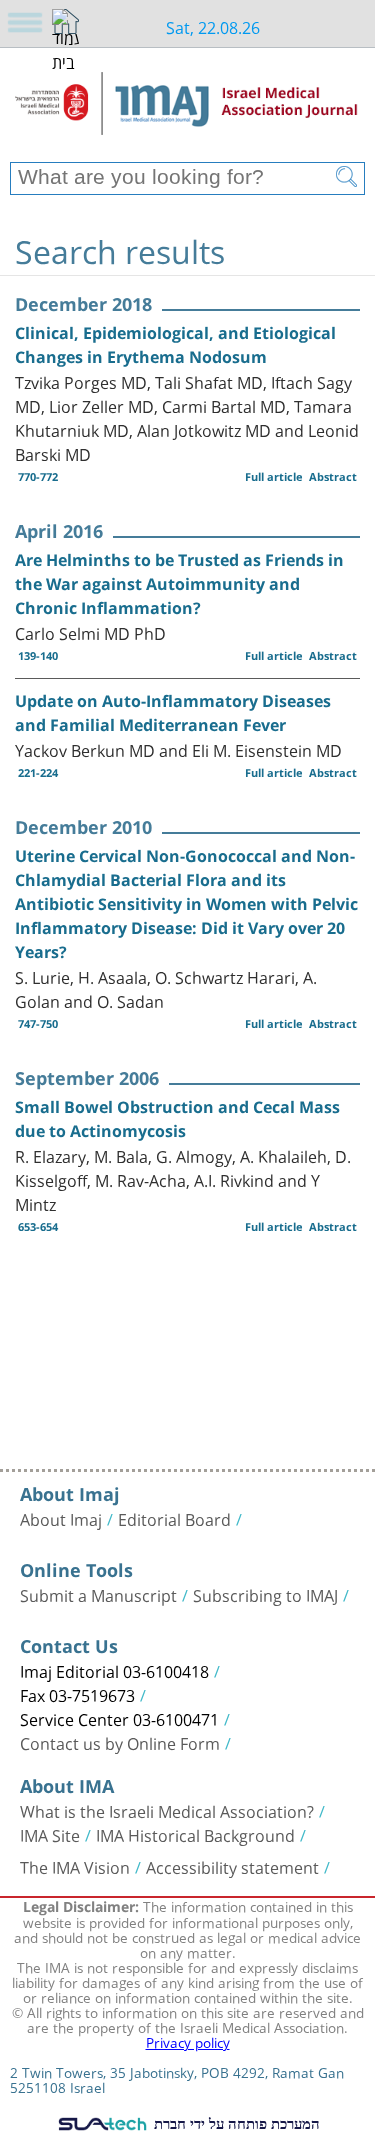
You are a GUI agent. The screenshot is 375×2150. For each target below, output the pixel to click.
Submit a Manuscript (98, 1594)
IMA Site (50, 1834)
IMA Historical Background (195, 1834)
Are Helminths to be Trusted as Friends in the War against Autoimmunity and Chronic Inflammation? (179, 584)
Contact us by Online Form (120, 1742)
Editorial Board (174, 1518)
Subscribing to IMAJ (265, 1594)
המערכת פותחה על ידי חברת (234, 2123)
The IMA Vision (75, 1866)
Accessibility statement (232, 1866)
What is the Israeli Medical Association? (167, 1810)
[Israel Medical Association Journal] (187, 112)
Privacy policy (188, 2041)
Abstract (333, 476)
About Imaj (61, 1518)
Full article (274, 476)
